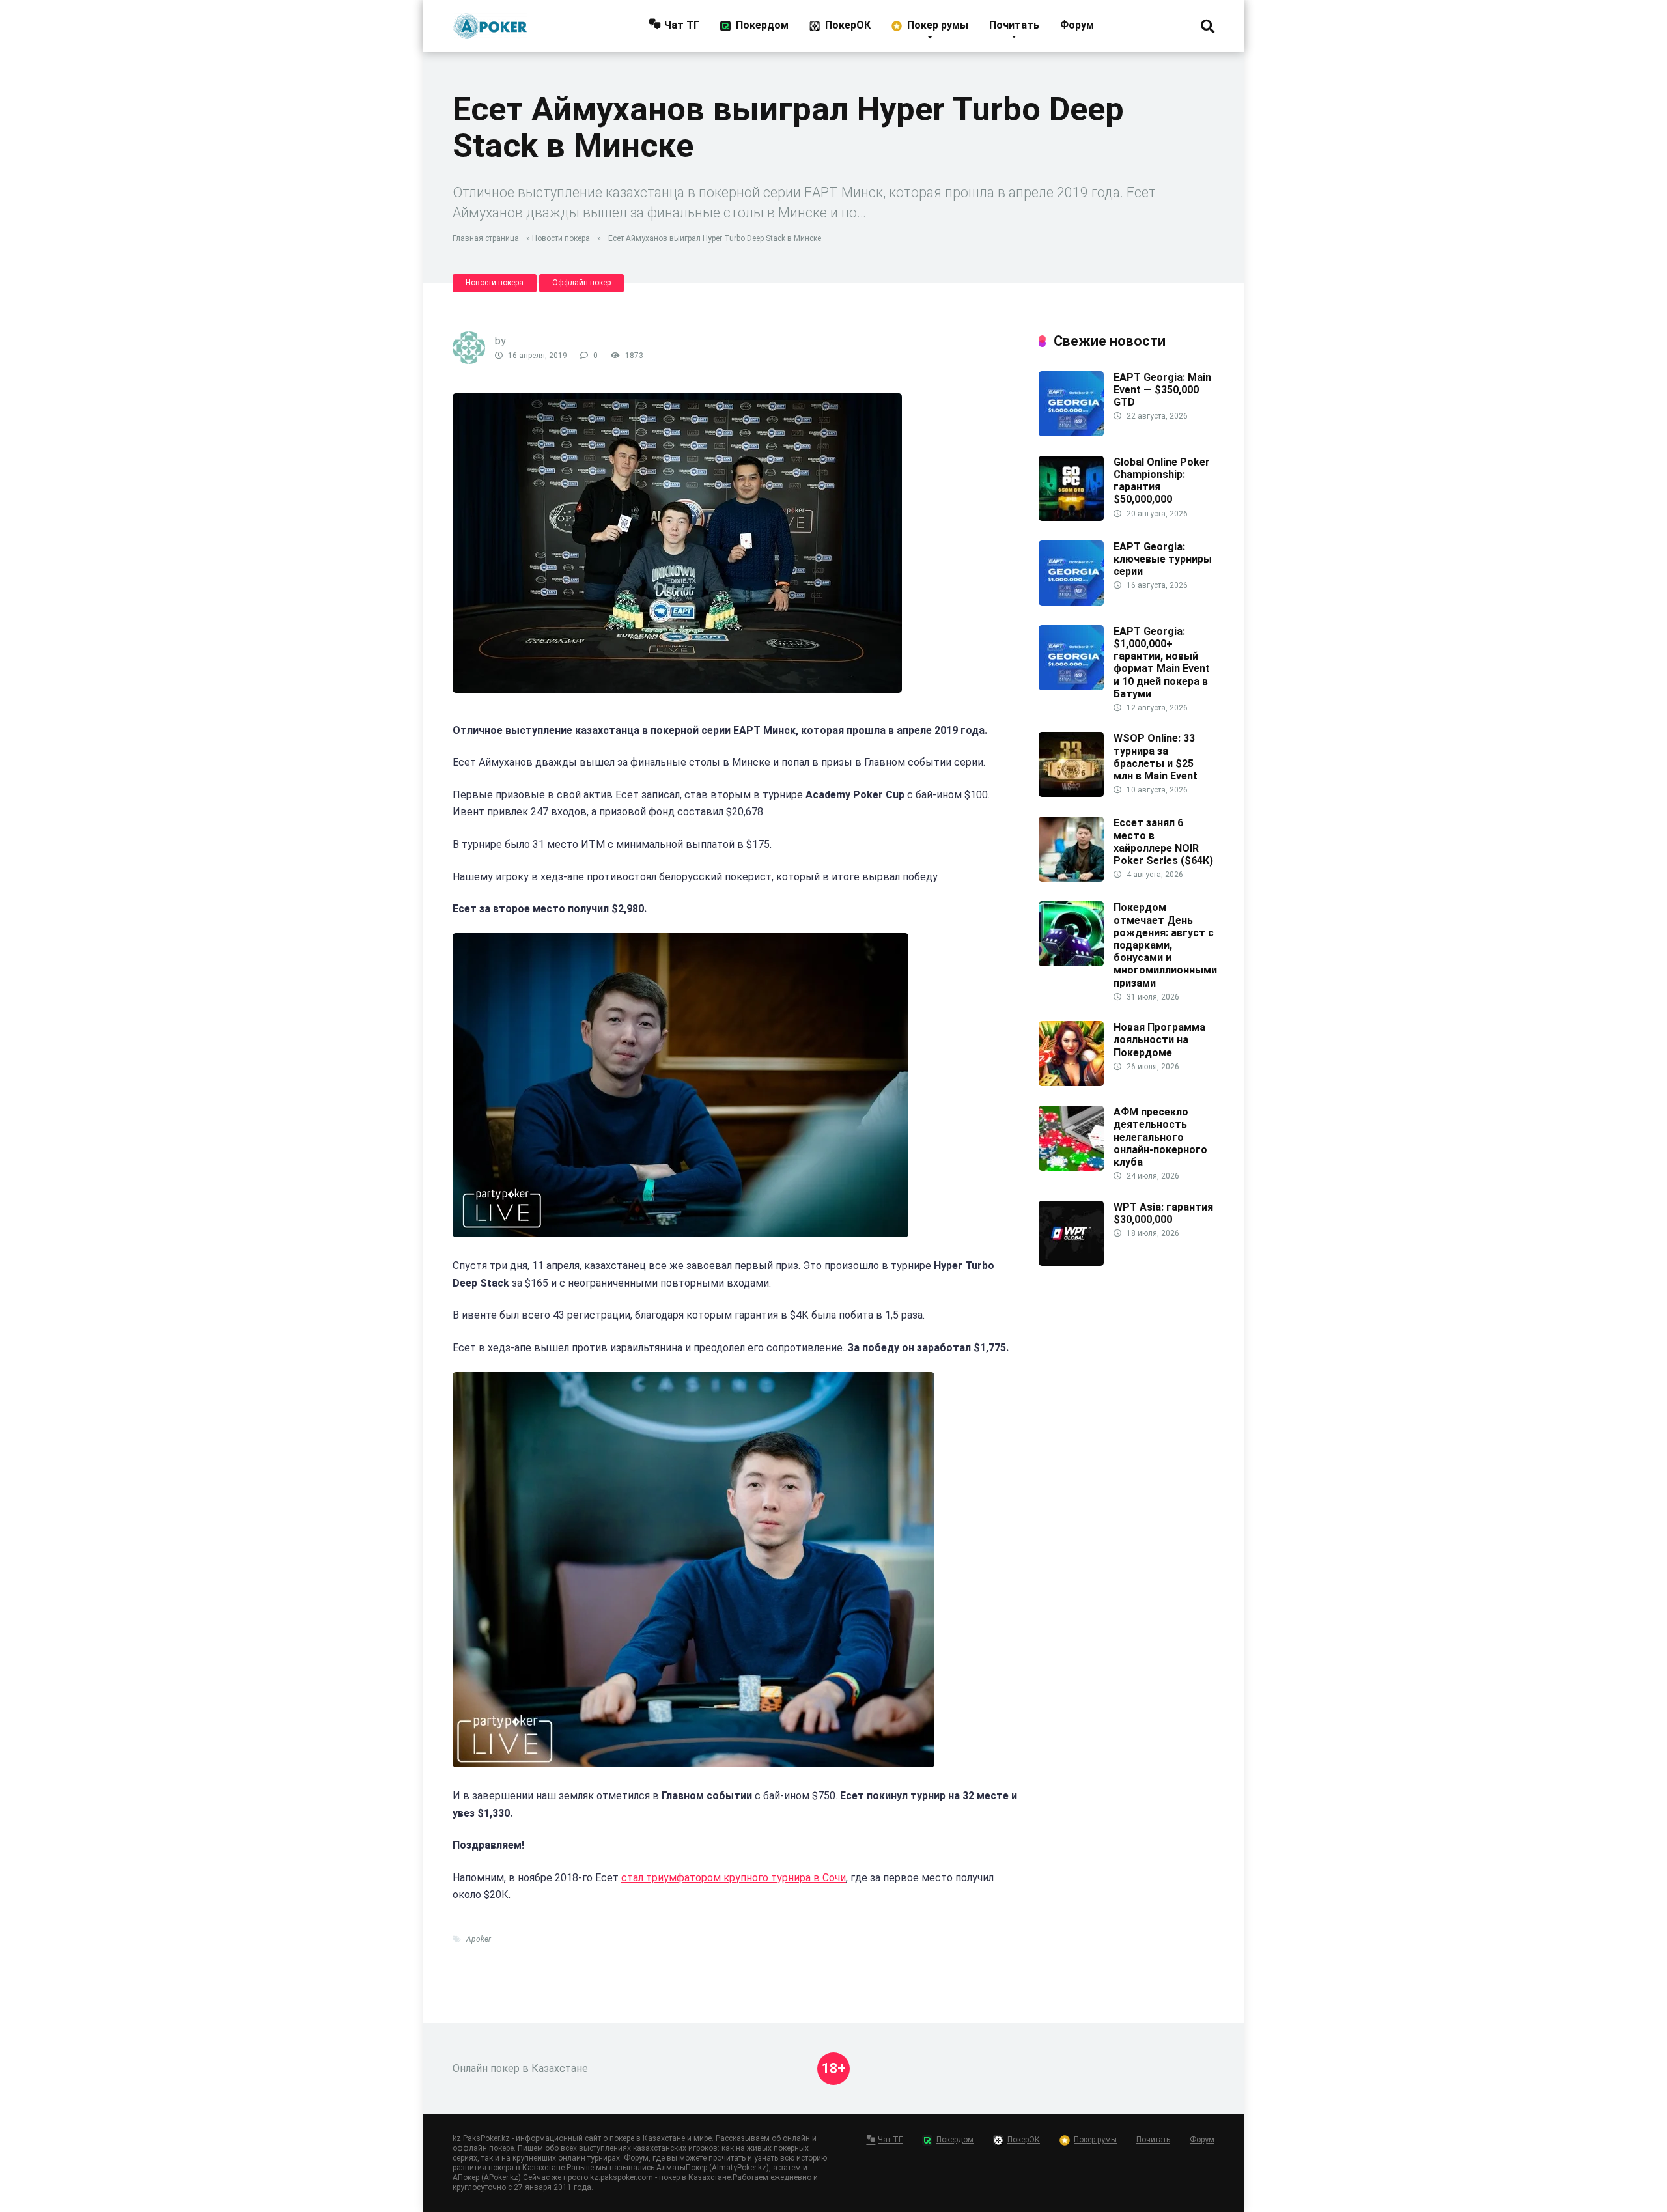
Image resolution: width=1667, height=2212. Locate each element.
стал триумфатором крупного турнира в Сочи (734, 1878)
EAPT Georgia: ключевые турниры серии (1163, 559)
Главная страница (486, 238)
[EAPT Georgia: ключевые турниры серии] (1071, 602)
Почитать (1014, 25)
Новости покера (561, 238)
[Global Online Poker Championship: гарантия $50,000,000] (1071, 517)
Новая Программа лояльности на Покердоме (1159, 1040)
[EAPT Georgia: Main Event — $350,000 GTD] (1071, 433)
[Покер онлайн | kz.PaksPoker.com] (490, 21)
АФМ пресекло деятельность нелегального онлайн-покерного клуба (1160, 1137)
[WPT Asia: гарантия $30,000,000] (1071, 1262)
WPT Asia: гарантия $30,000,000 (1163, 1213)
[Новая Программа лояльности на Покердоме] (1071, 1083)
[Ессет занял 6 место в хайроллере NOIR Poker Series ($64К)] (1071, 878)
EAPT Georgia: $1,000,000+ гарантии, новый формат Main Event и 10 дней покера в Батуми (1162, 663)
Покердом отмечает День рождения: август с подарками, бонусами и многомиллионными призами (1165, 945)
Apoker (479, 1939)
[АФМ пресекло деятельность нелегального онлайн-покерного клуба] (1071, 1167)
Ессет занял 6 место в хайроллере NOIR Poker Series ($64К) (1163, 842)
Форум (1077, 25)
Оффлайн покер (581, 283)
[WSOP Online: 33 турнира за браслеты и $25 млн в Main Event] (1071, 793)
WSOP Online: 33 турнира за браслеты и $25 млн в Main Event (1156, 757)
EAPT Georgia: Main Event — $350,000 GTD (1162, 390)
